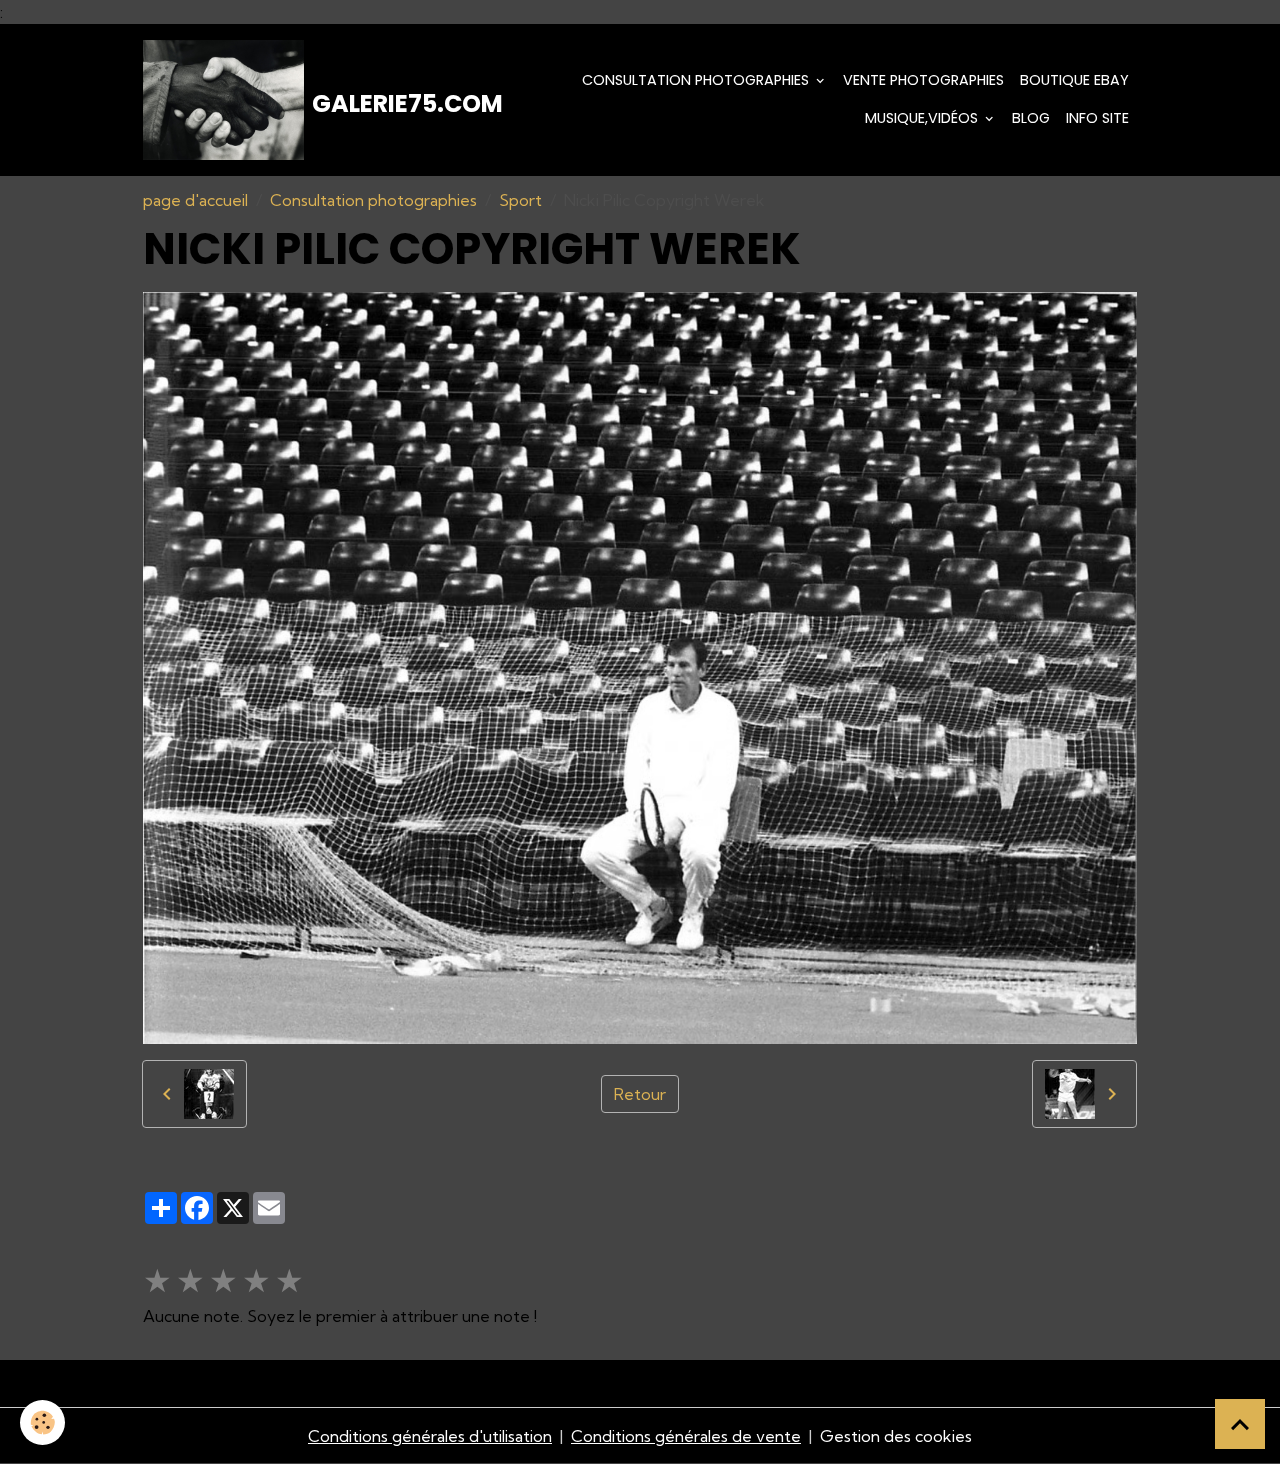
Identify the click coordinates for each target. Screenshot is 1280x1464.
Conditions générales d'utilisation (430, 1436)
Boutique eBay (1074, 80)
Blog (1031, 118)
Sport (520, 200)
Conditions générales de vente (686, 1436)
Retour (640, 1094)
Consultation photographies (697, 80)
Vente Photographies (923, 80)
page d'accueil (195, 200)
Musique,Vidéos (923, 118)
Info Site (1097, 118)
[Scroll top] (1240, 1424)
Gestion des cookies (896, 1436)
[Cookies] (42, 1422)
